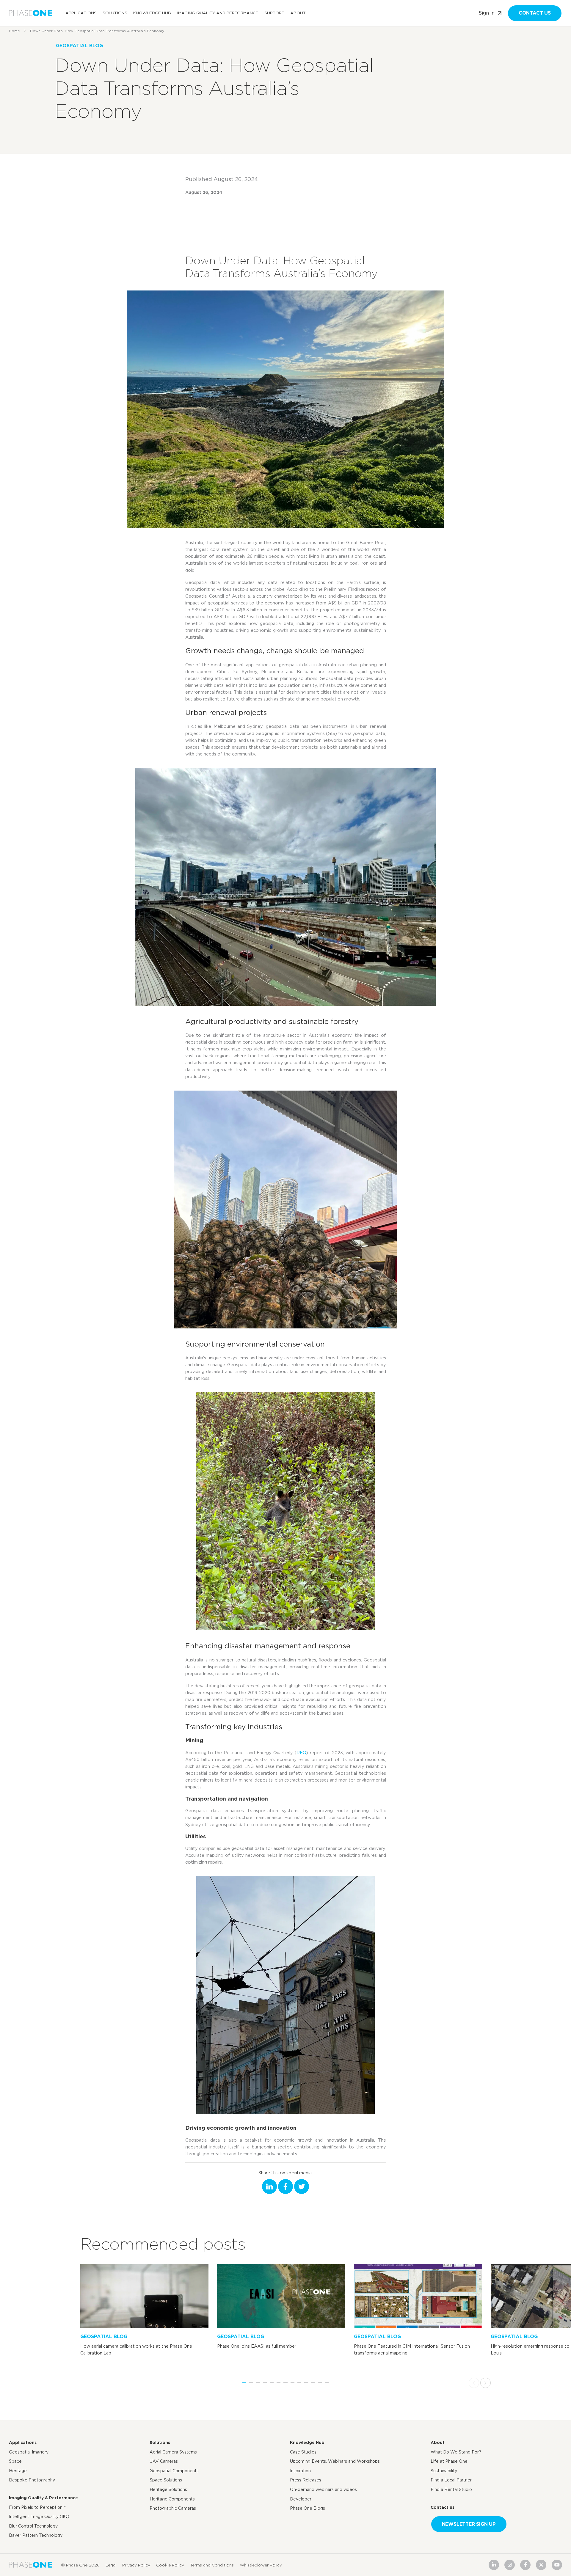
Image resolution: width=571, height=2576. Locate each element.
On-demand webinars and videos (323, 2489)
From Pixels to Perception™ (37, 2507)
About (298, 13)
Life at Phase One (449, 2461)
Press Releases (306, 2480)
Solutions (115, 13)
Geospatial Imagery (29, 2452)
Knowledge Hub (152, 13)
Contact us (535, 13)
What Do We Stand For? (456, 2452)
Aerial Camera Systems (173, 2452)
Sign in (487, 13)
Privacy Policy (136, 2565)
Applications (81, 13)
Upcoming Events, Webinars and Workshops (335, 2461)
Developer (301, 2499)
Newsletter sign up (469, 2524)
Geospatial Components (174, 2471)
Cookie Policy (170, 2565)
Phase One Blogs (308, 2508)
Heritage (18, 2471)
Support (274, 13)
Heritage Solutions (168, 2489)
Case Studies (303, 2452)
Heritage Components (172, 2499)
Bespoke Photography (32, 2480)
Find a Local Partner (451, 2480)
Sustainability (444, 2471)
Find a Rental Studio (451, 2489)
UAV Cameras (164, 2461)
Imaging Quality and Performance (218, 13)
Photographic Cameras (173, 2508)
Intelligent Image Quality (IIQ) (39, 2517)
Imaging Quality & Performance (43, 2498)
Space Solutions (166, 2480)
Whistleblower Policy (261, 2565)
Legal (111, 2565)
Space (15, 2461)
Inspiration (300, 2471)
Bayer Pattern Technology (36, 2535)
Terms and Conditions (212, 2565)
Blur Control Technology (33, 2526)
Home (14, 31)
